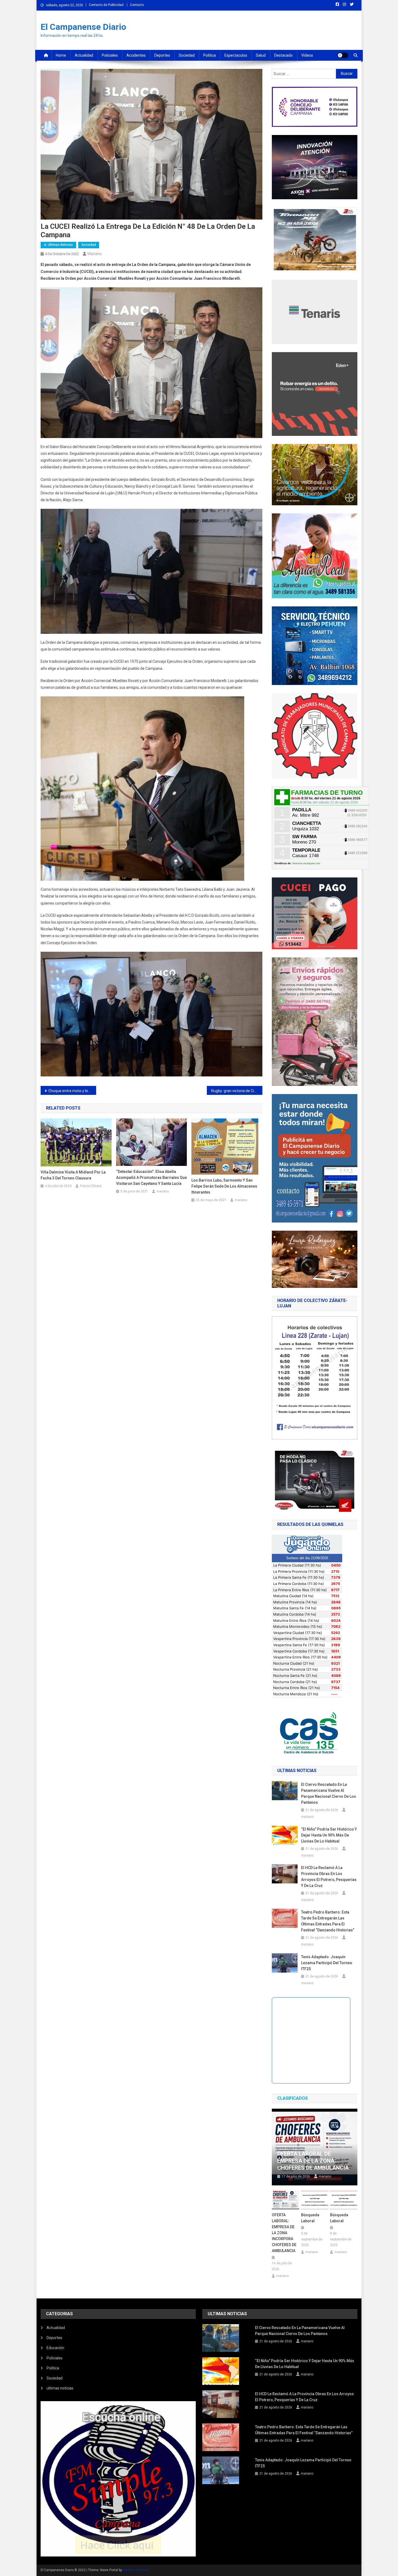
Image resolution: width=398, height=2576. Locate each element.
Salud (261, 55)
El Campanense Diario (83, 27)
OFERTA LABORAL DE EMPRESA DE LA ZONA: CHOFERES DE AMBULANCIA (313, 2161)
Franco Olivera (91, 1186)
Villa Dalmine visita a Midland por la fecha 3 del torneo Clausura (73, 1175)
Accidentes (136, 55)
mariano (95, 254)
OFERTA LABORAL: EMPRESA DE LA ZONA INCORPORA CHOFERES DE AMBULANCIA (284, 2233)
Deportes (162, 55)
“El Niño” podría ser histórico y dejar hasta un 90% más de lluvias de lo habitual (329, 1835)
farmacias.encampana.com (306, 863)
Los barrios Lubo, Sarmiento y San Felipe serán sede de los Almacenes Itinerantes (224, 1186)
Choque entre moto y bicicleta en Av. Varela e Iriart (72, 1091)
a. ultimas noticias (58, 245)
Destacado (283, 55)
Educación (55, 2348)
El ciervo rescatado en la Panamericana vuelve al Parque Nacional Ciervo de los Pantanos (329, 1793)
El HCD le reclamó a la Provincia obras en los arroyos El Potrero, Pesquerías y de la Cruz (329, 1877)
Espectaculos (236, 55)
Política (210, 55)
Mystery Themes (136, 2570)
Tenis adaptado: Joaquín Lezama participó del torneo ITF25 (327, 1963)
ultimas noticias (60, 2388)
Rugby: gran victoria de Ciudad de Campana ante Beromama (237, 1091)
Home (61, 55)
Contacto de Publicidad (106, 5)
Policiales (110, 55)
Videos (307, 55)
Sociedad (187, 55)
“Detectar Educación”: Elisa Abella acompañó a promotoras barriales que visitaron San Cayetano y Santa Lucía (151, 1178)
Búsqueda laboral (310, 2218)
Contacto (137, 5)
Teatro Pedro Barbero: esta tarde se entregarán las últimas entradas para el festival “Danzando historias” (328, 1921)
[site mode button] (343, 55)
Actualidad (84, 55)
